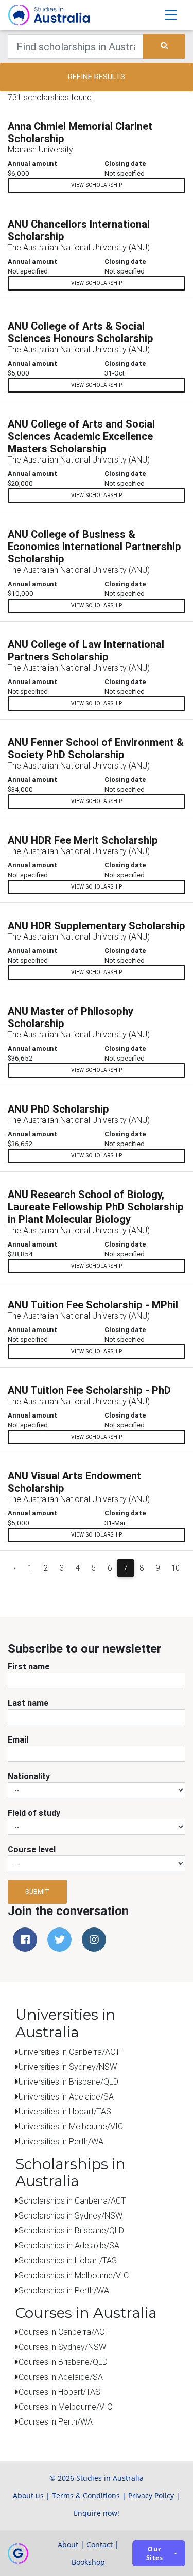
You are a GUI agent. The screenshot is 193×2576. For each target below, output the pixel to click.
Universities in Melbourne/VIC (71, 2126)
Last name (28, 1703)
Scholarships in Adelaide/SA (69, 2245)
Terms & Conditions (86, 2495)
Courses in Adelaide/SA (61, 2377)
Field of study (34, 1813)
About (68, 2544)
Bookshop (88, 2562)
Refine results (97, 76)
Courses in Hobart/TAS (59, 2392)
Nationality (29, 1776)
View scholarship (97, 185)
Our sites (155, 2553)
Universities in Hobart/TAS (65, 2111)
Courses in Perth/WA (56, 2421)
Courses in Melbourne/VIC (65, 2407)
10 (176, 1568)
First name (29, 1666)
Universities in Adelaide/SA (66, 2096)
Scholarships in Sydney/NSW (71, 2215)
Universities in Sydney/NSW (68, 2067)
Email (18, 1739)
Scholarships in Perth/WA (64, 2290)
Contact (100, 2544)
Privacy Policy (151, 2495)
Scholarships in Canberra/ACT (72, 2200)
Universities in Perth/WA (61, 2141)
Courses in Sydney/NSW (62, 2347)
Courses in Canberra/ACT (64, 2332)
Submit (37, 1892)
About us (28, 2495)
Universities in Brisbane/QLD (68, 2082)
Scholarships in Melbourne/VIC (74, 2275)
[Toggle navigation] (171, 15)
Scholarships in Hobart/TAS (68, 2260)
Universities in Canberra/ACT (69, 2052)
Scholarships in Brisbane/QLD (71, 2230)
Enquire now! (97, 2513)
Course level (32, 1849)
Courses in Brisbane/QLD (63, 2362)
